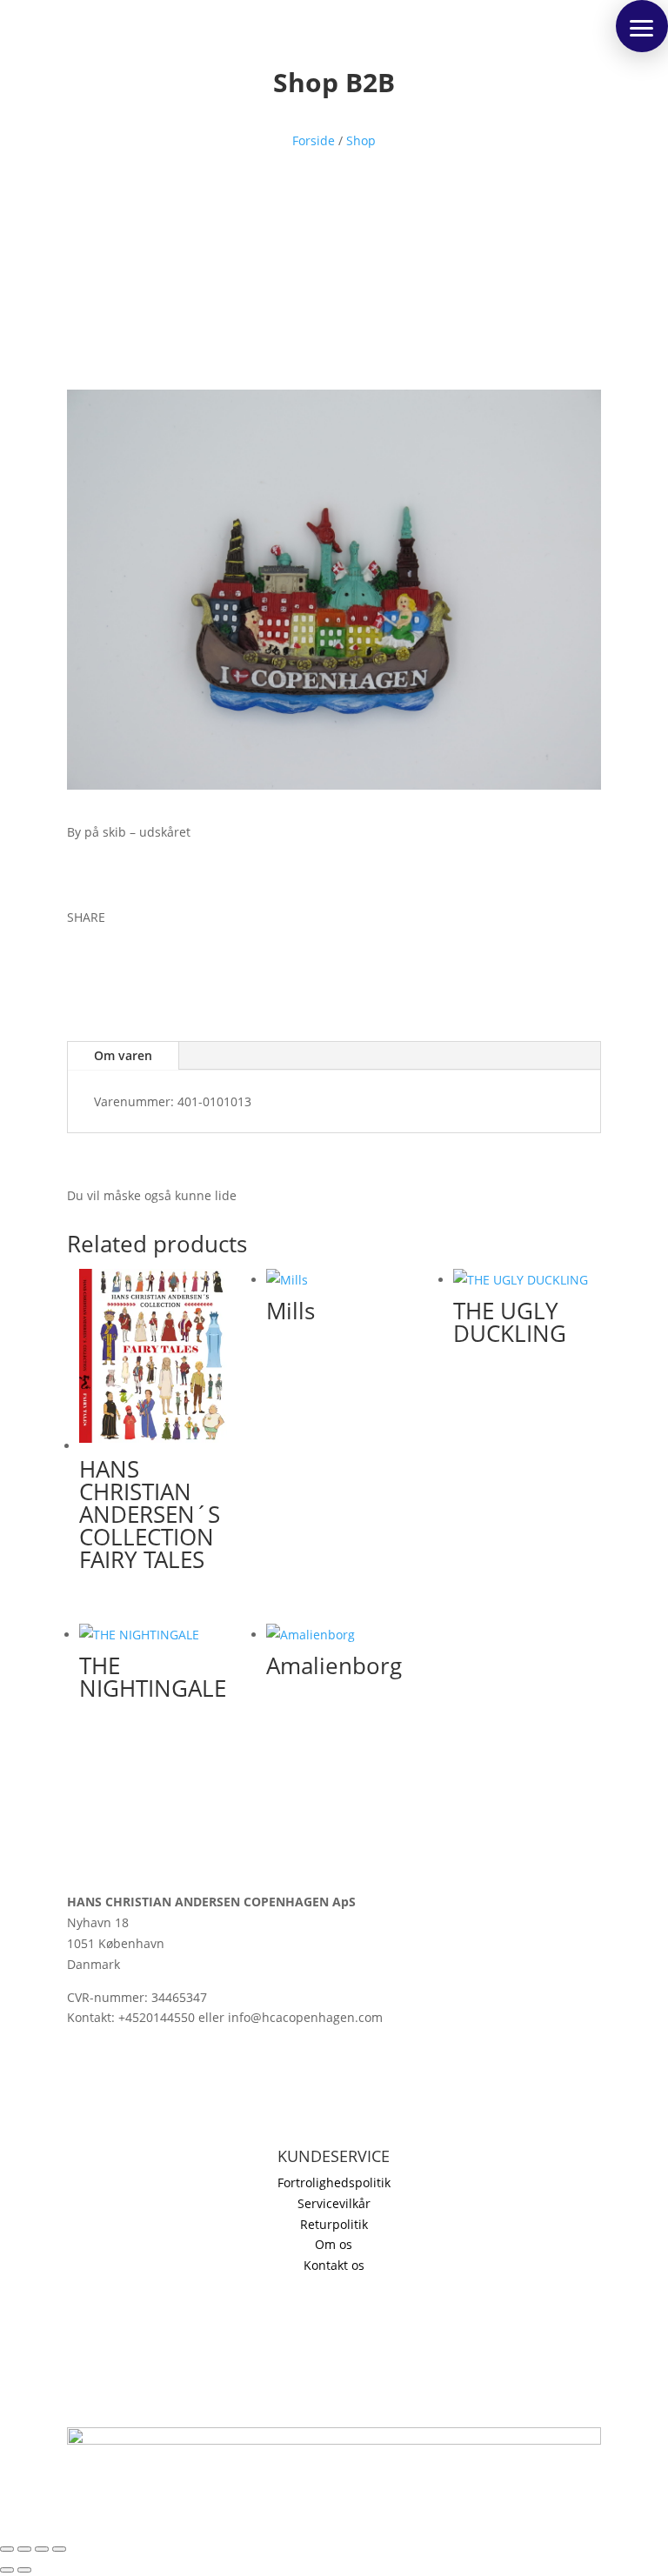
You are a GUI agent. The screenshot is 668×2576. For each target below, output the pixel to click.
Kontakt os (334, 2265)
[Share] (42, 2549)
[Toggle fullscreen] (24, 2549)
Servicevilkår (334, 2203)
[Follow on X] (116, 968)
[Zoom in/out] (7, 2549)
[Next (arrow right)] (24, 2570)
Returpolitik (334, 2224)
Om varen (123, 1055)
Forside (314, 140)
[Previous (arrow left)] (7, 2570)
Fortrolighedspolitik (334, 2182)
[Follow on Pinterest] (150, 968)
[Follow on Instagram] (81, 2101)
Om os (334, 2244)
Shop (361, 140)
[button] (642, 26)
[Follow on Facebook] (81, 968)
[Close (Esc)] (59, 2549)
